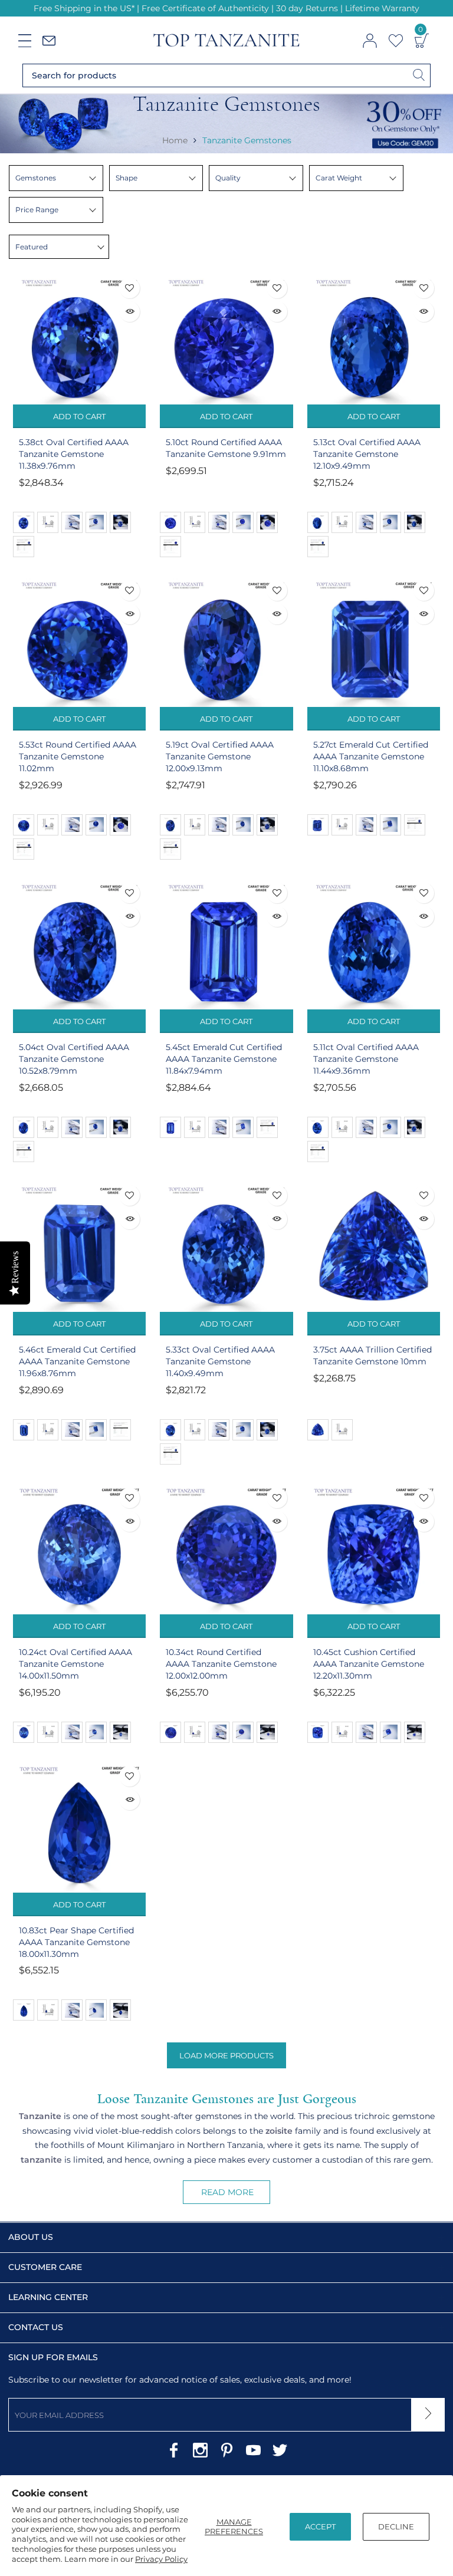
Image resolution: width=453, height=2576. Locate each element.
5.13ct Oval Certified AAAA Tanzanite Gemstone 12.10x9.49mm (367, 454)
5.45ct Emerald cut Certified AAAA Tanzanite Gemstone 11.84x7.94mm (224, 1059)
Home (175, 140)
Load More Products (226, 2055)
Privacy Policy (161, 2559)
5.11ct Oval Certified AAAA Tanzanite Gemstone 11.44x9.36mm (366, 1059)
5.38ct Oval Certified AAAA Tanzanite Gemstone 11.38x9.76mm (74, 454)
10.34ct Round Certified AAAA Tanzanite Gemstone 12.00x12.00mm (221, 1664)
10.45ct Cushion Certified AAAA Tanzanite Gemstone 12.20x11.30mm (369, 1664)
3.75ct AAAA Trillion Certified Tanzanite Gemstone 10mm (372, 1356)
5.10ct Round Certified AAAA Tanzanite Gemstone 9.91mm (226, 448)
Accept (320, 2526)
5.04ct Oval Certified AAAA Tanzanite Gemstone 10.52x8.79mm (74, 1059)
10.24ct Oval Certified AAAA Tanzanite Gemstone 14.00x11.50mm (75, 1664)
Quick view (129, 312)
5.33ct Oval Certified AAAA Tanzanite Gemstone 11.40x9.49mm (220, 1361)
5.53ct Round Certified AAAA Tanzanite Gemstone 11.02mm (78, 756)
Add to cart (79, 416)
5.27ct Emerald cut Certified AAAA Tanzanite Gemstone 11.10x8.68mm (371, 756)
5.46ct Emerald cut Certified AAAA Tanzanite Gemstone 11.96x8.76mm (77, 1361)
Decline (396, 2526)
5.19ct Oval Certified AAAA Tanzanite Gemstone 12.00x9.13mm (220, 756)
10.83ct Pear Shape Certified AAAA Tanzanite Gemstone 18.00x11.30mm (76, 1942)
